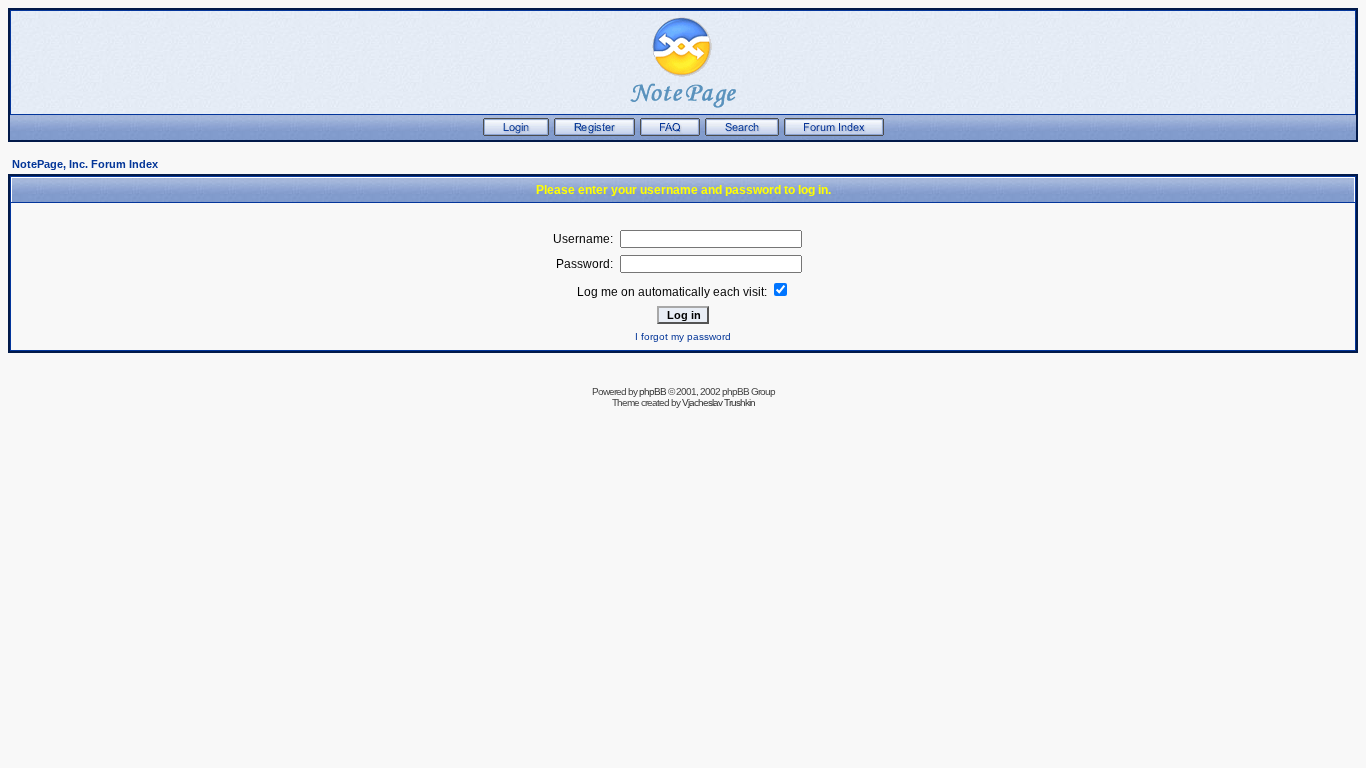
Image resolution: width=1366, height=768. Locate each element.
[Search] (742, 132)
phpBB (652, 391)
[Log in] (516, 132)
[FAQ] (670, 132)
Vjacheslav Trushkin (718, 402)
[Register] (594, 132)
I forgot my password (683, 336)
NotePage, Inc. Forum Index (85, 164)
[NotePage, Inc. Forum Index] (834, 132)
